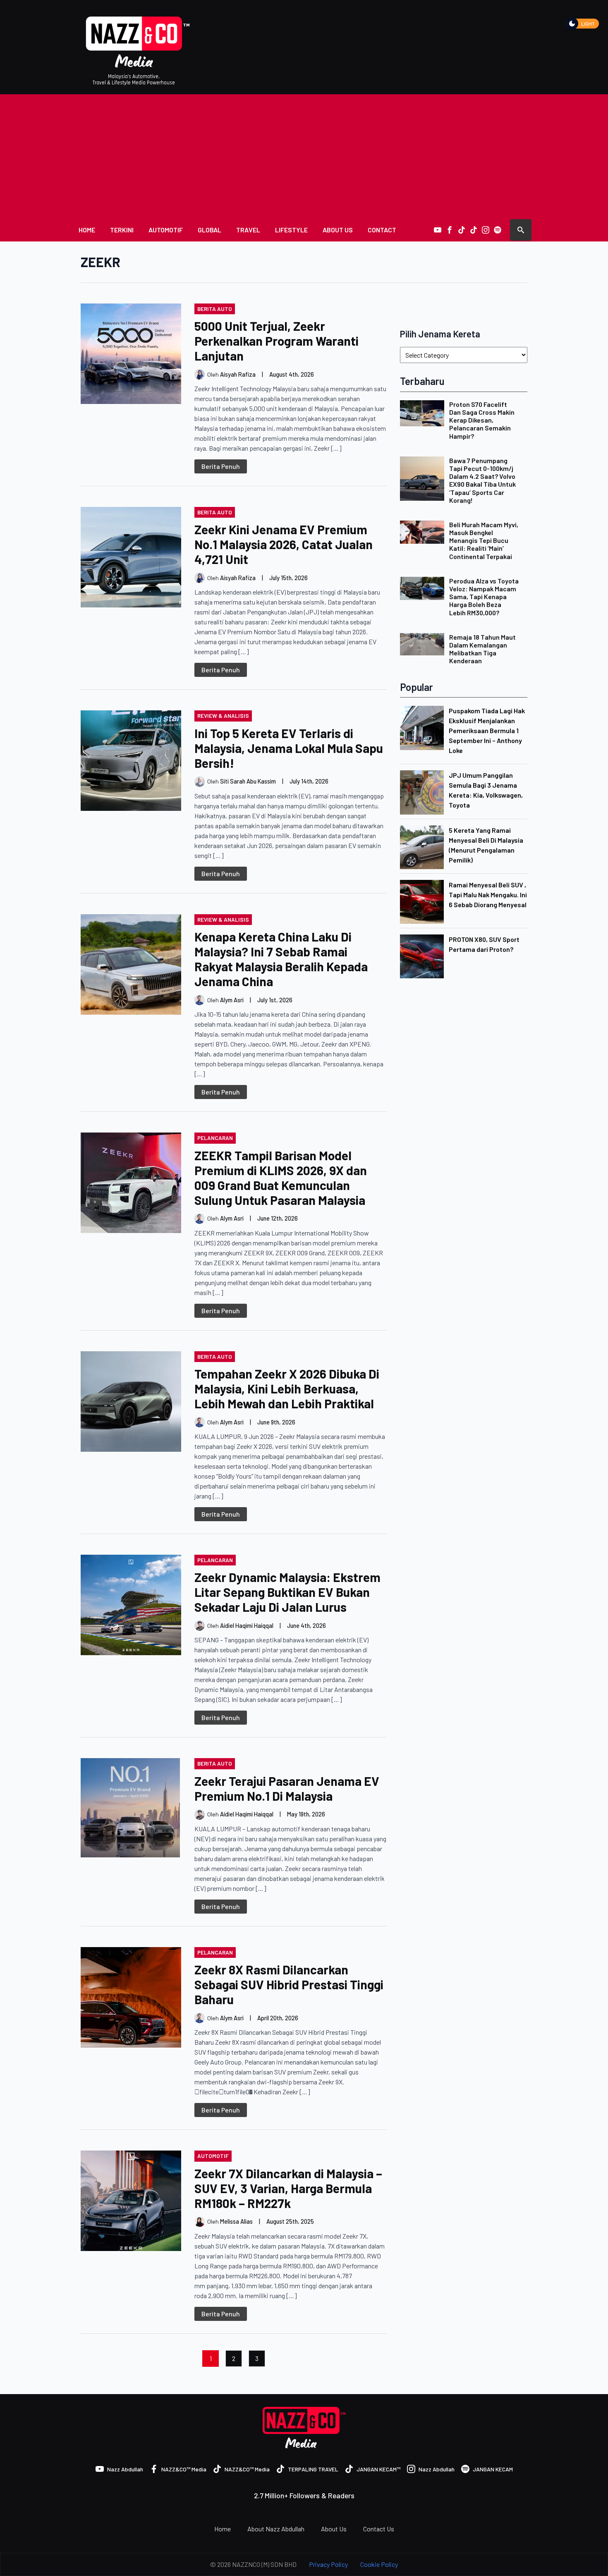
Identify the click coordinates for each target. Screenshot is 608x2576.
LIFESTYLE (291, 230)
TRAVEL (248, 230)
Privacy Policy (328, 2564)
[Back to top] (587, 2555)
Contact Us (379, 2529)
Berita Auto (215, 309)
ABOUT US (338, 230)
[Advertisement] (304, 156)
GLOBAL (209, 230)
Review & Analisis (223, 716)
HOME (87, 230)
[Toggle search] (521, 230)
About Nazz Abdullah (276, 2529)
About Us (334, 2529)
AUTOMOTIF (166, 230)
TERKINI (122, 230)
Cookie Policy (379, 2564)
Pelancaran (215, 1138)
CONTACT (382, 230)
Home (223, 2529)
